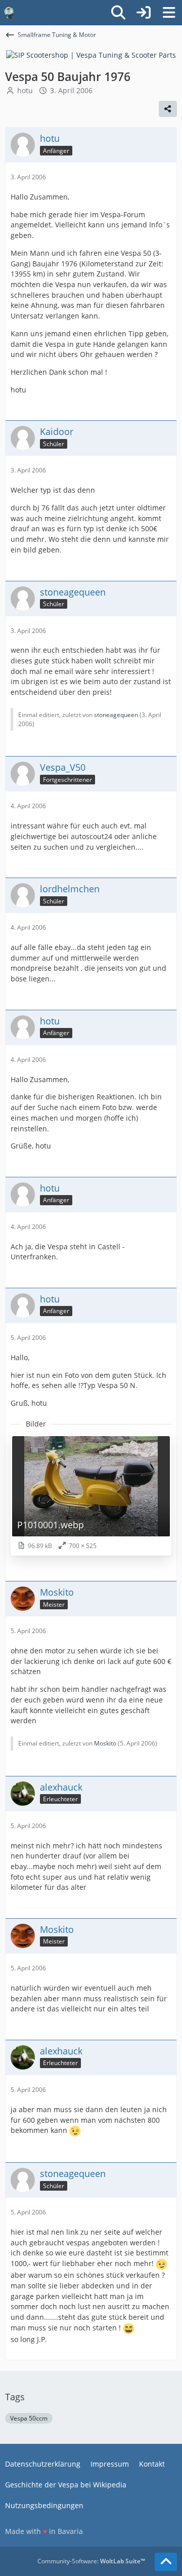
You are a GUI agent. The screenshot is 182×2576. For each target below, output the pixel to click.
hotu (25, 90)
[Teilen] (168, 109)
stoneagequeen (116, 715)
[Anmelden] (144, 13)
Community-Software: (91, 2561)
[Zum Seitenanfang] (166, 2562)
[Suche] (118, 13)
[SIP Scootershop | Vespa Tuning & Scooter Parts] (91, 54)
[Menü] (169, 13)
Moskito (105, 1743)
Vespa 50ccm (29, 2418)
